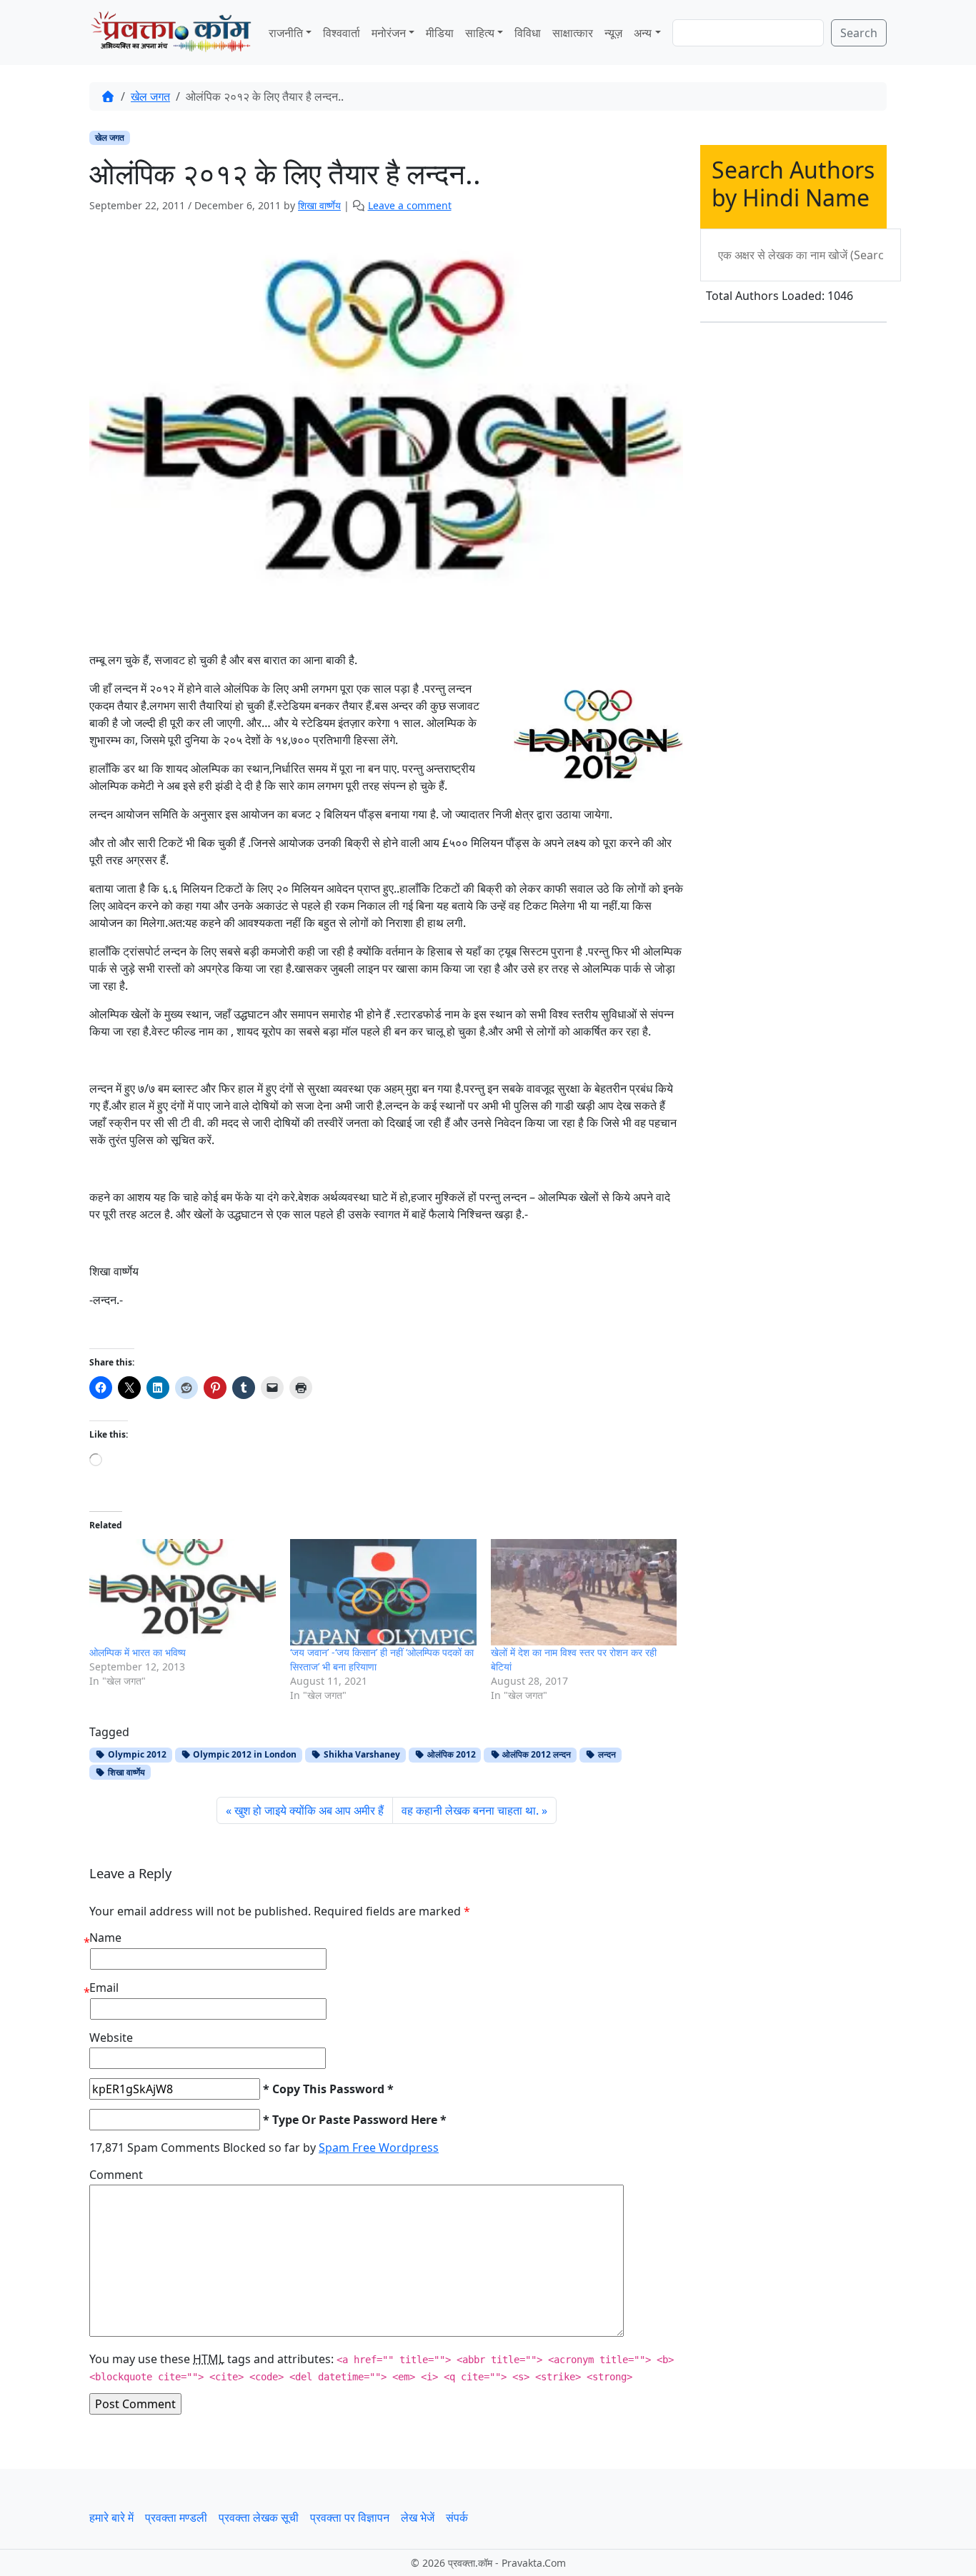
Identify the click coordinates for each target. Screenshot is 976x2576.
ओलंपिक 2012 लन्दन (536, 1754)
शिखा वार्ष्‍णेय (319, 205)
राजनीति (286, 33)
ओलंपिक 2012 (450, 1754)
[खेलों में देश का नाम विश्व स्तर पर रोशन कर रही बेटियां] (584, 1592)
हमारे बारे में (111, 2517)
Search (859, 33)
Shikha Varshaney (361, 1754)
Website (111, 2038)
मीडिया (440, 33)
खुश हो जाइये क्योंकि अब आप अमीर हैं (309, 1810)
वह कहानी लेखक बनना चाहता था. (470, 1810)
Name (105, 1938)
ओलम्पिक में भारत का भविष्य (138, 1652)
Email (104, 1988)
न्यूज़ (613, 33)
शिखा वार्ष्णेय (125, 1772)
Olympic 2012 (136, 1754)
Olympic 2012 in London (244, 1754)
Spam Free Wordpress (379, 2147)
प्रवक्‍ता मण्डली (176, 2517)
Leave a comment (410, 205)
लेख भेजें (418, 2517)
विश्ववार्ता (342, 33)
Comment (116, 2175)
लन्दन (606, 1754)
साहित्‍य (480, 33)
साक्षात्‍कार (573, 33)
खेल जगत (150, 96)
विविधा (528, 33)
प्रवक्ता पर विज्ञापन (350, 2517)
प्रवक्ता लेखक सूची (259, 2517)
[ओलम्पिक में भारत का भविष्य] (183, 1592)
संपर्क (457, 2517)
